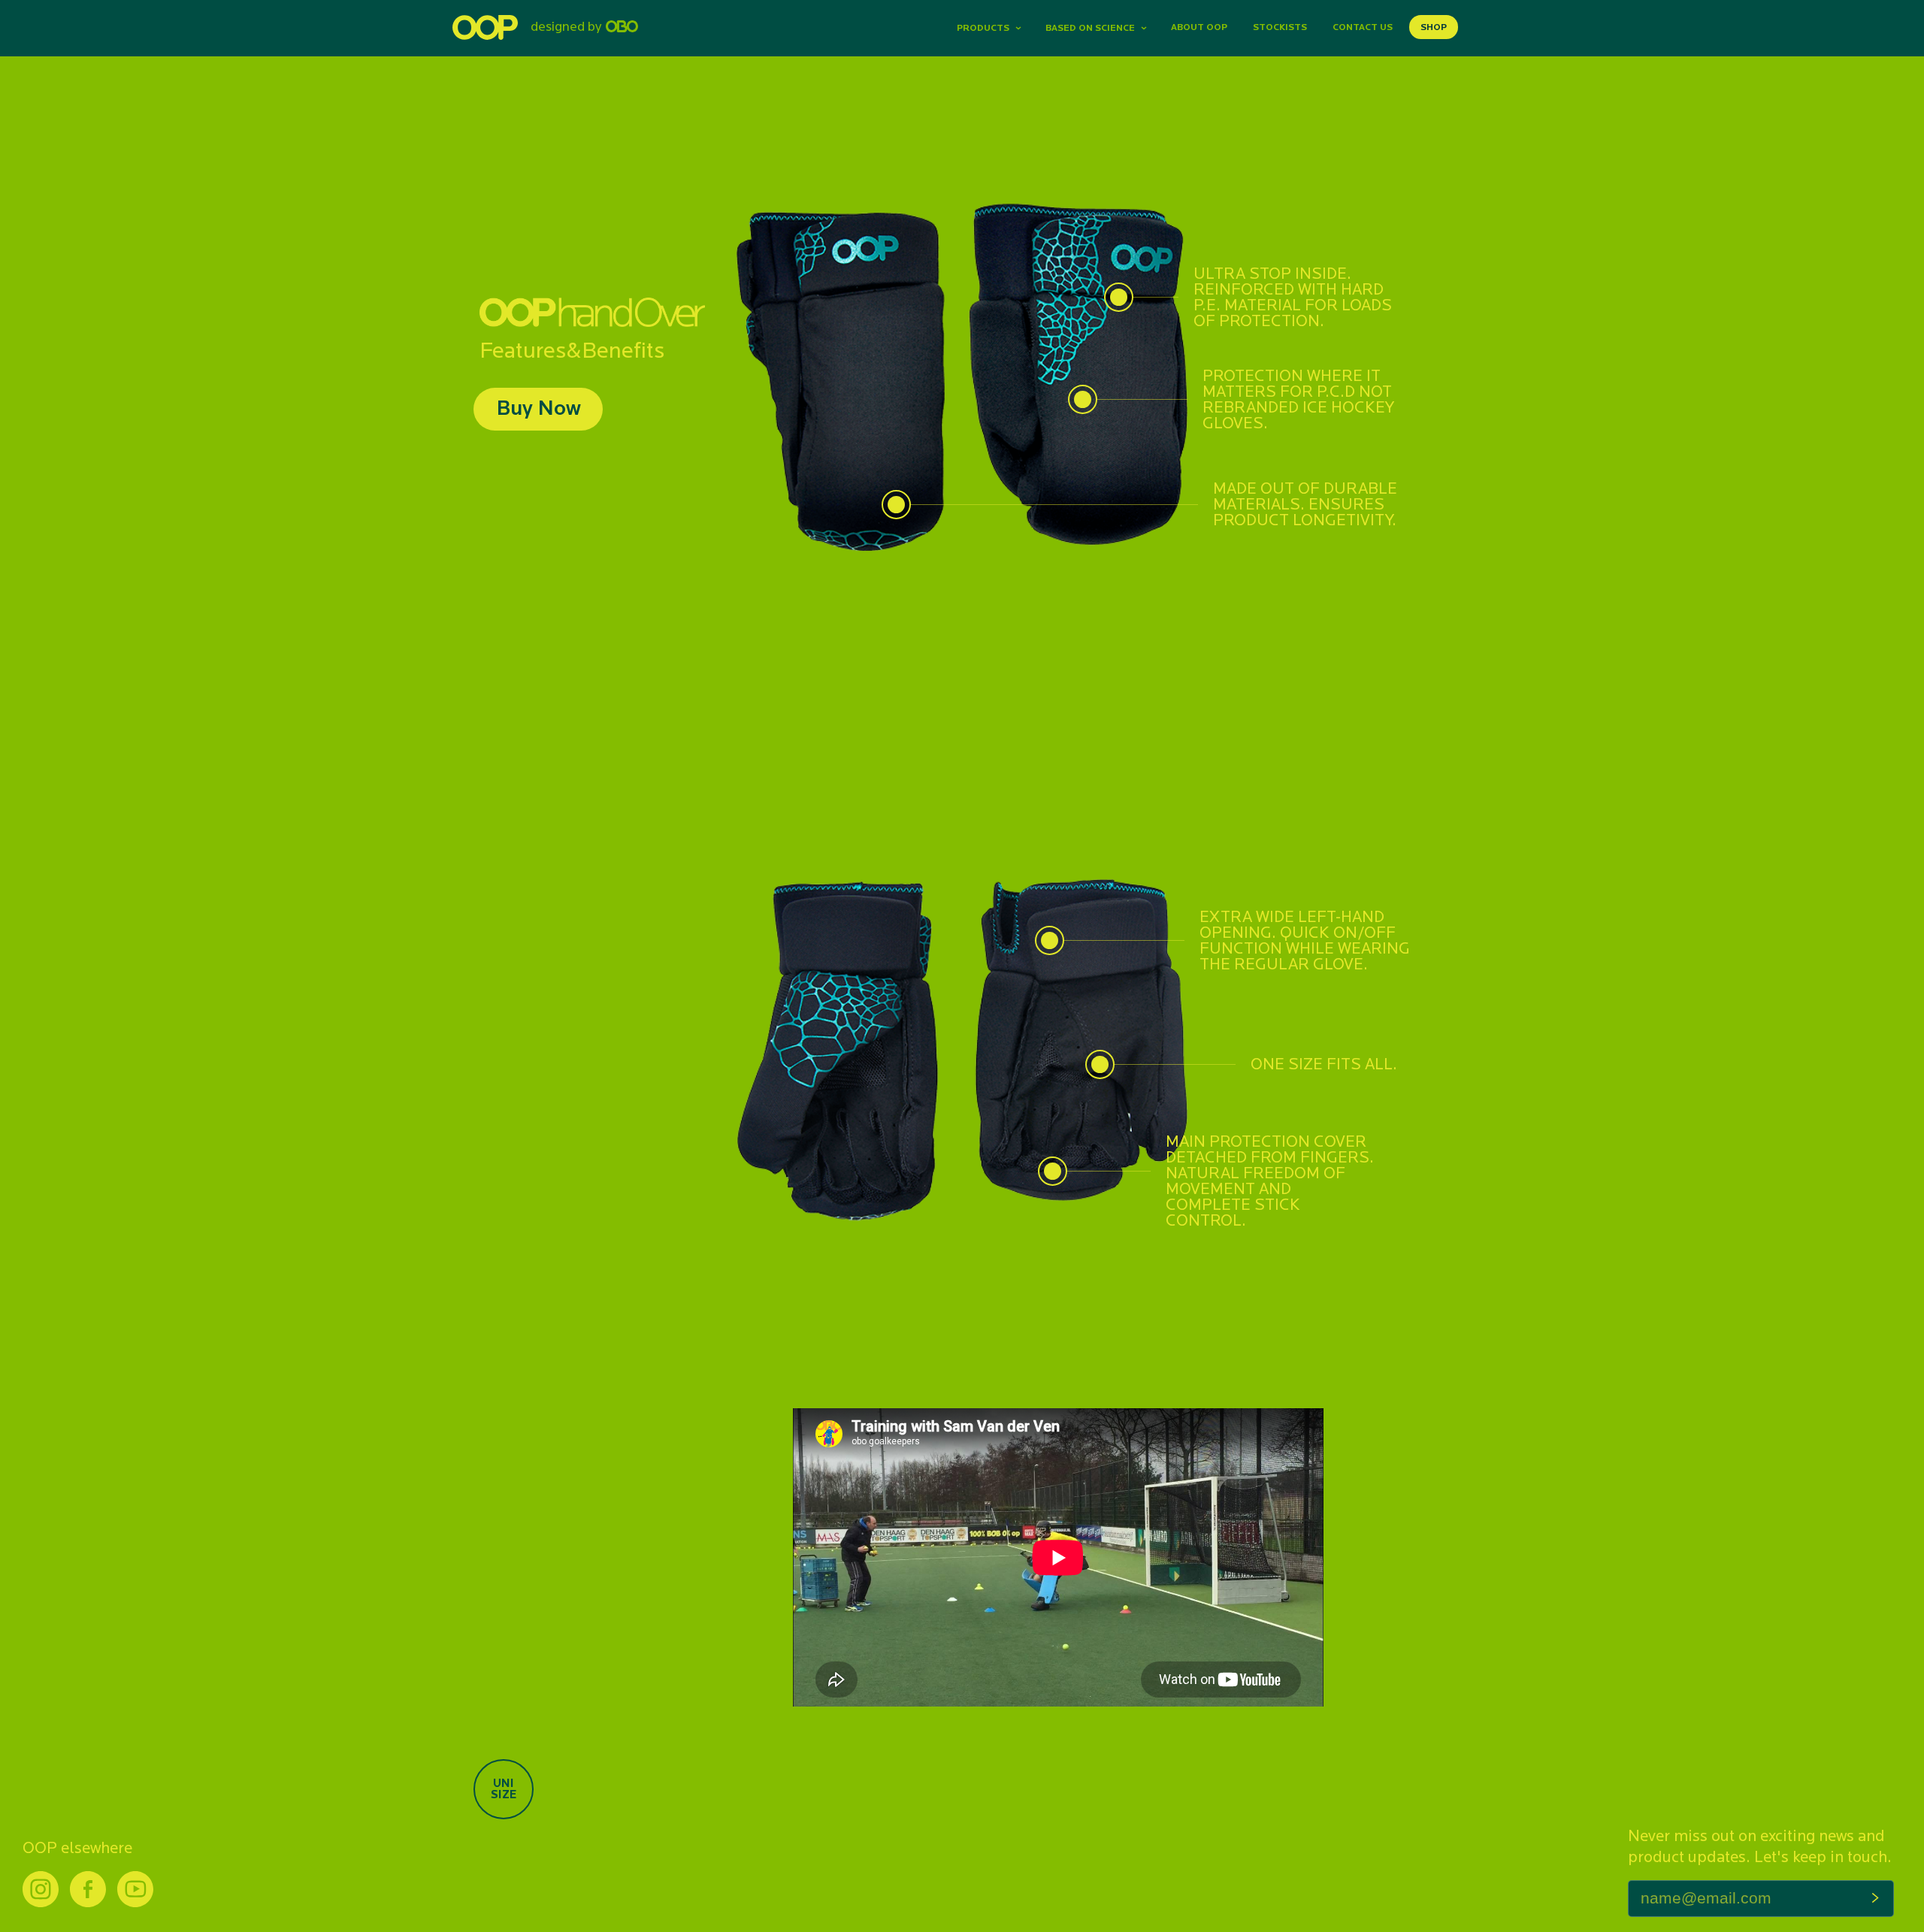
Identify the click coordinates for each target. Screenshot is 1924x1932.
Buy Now (538, 407)
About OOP (1199, 27)
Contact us (1363, 27)
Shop (1434, 27)
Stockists (1280, 27)
